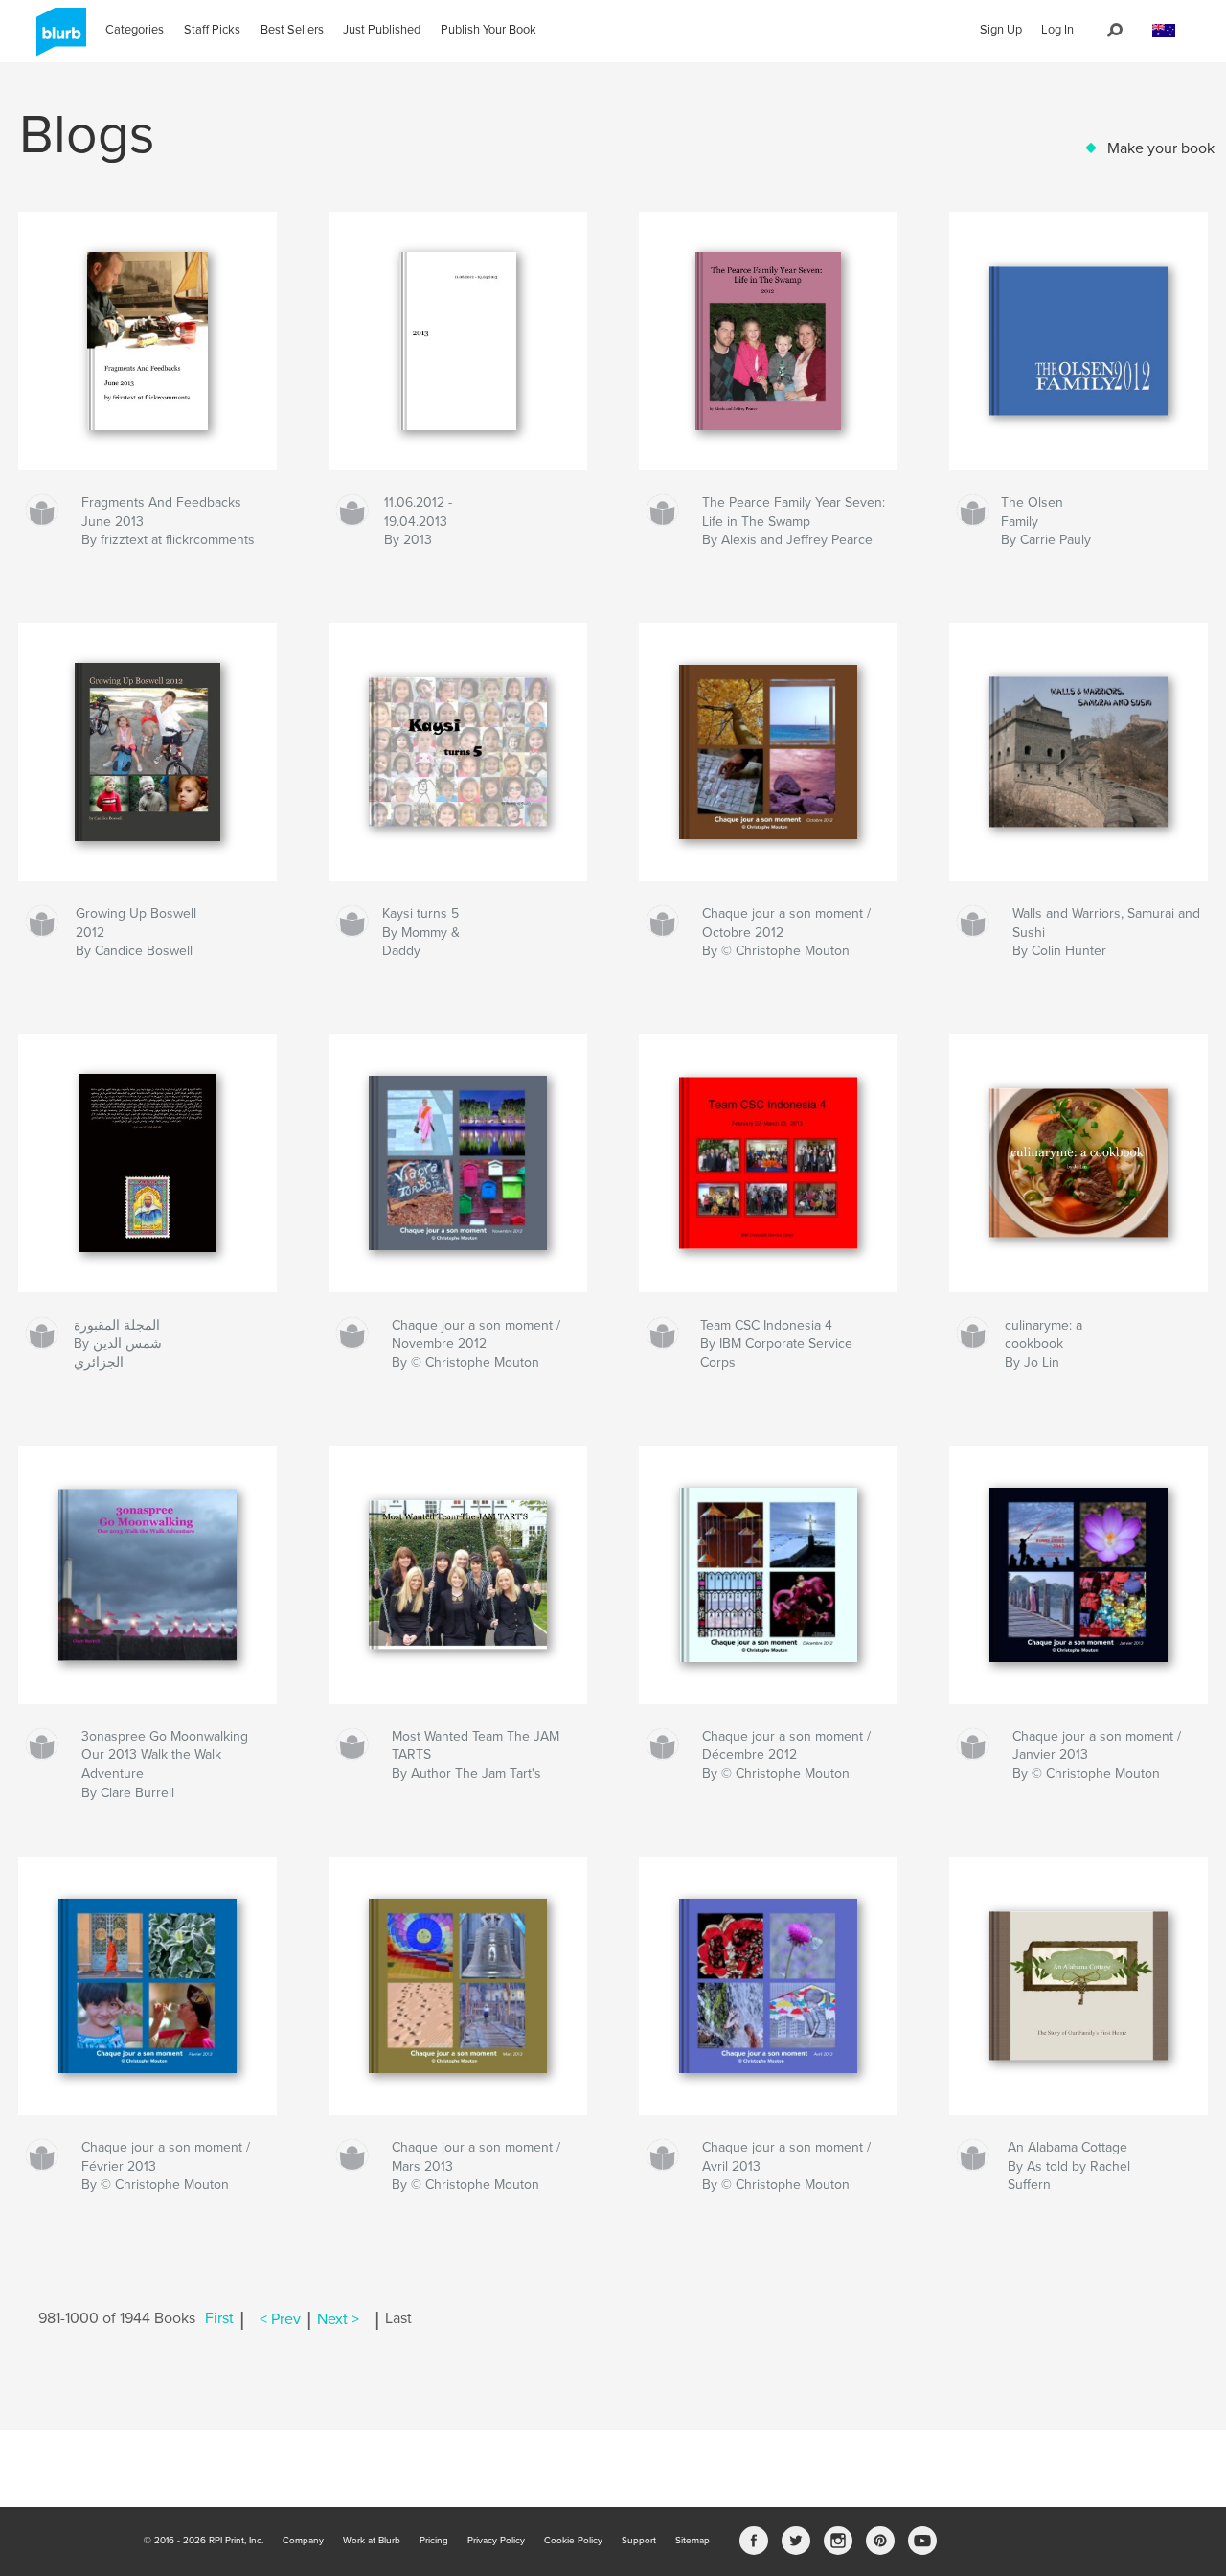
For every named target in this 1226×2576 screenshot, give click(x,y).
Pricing (434, 2541)
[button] (1164, 31)
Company (303, 2541)
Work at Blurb (372, 2541)
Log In (1057, 30)
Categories (135, 30)
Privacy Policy (496, 2541)
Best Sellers (292, 30)
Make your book (1161, 148)
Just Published (382, 30)
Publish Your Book (488, 30)
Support (639, 2541)
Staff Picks (212, 30)
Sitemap (692, 2541)
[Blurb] (58, 39)
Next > (338, 2319)
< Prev (280, 2319)
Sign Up (1001, 30)
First (219, 2319)
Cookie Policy (573, 2541)
